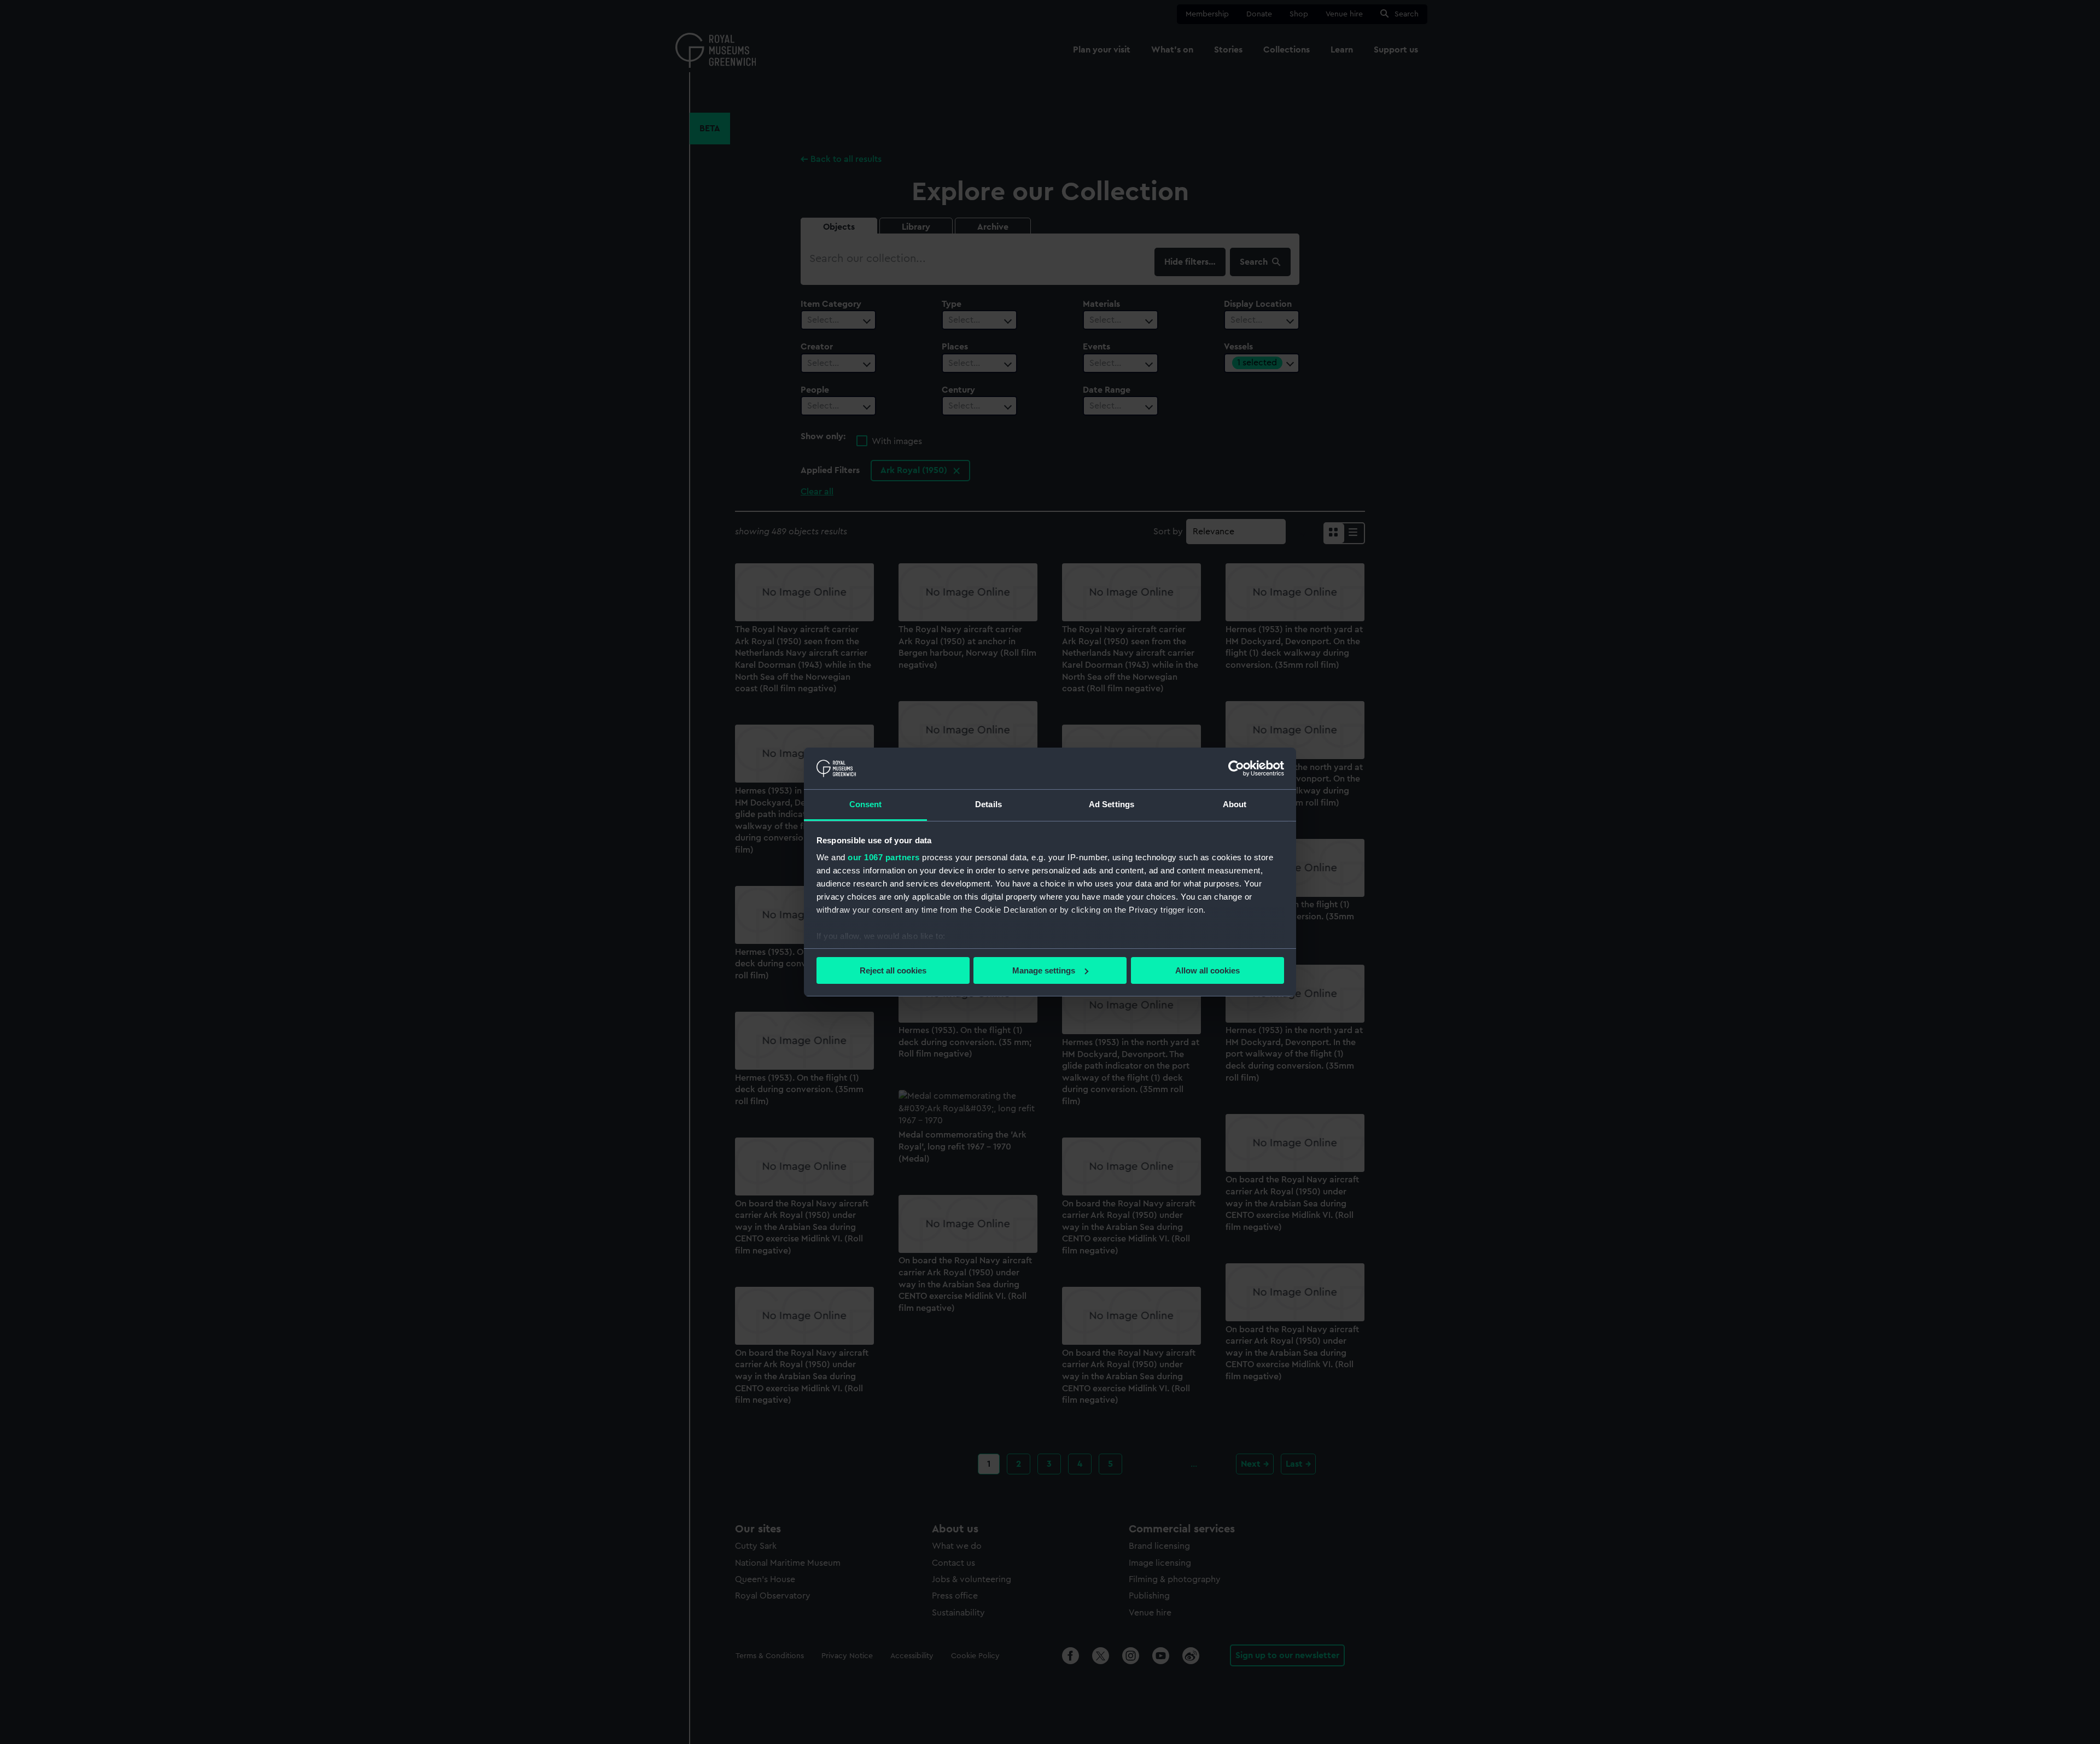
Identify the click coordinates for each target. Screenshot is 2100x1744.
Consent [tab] (866, 804)
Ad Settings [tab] (1112, 804)
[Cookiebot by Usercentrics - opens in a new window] (1236, 768)
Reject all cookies (893, 970)
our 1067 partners (884, 857)
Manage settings (1044, 970)
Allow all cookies (1207, 970)
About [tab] (1235, 804)
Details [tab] (988, 804)
